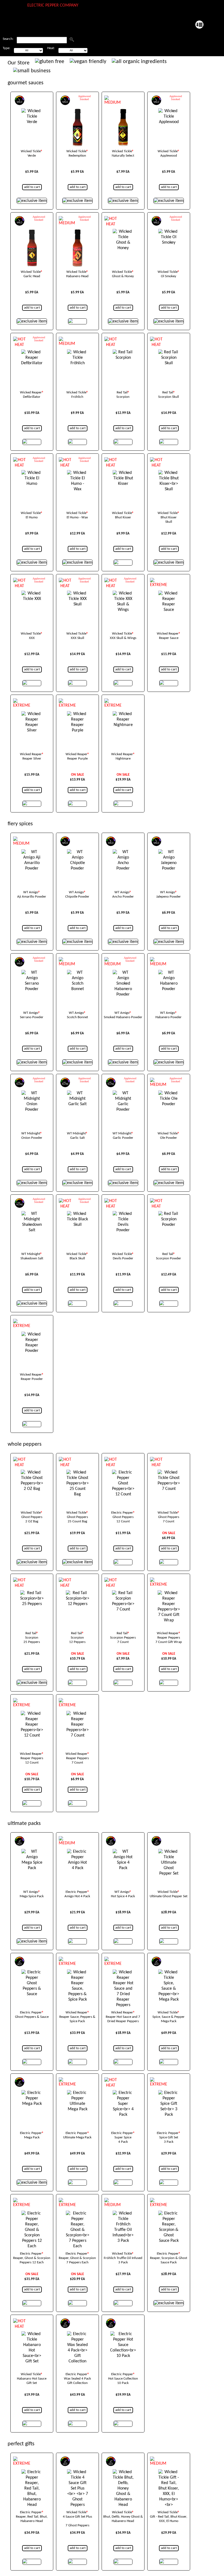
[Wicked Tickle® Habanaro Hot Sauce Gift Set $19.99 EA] (32, 2336)
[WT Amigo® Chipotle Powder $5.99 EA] (77, 854)
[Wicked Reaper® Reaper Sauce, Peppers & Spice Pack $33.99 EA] (77, 1974)
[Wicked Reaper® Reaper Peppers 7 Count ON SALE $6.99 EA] (77, 1716)
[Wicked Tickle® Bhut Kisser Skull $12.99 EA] (169, 475)
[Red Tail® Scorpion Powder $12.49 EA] (169, 1216)
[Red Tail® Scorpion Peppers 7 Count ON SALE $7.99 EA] (123, 1595)
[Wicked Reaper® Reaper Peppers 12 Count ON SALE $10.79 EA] (32, 1716)
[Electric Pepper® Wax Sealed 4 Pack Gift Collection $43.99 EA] (77, 2336)
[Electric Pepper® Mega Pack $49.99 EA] (32, 2095)
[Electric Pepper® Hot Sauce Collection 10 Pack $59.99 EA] (123, 2336)
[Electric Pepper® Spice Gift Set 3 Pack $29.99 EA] (169, 2095)
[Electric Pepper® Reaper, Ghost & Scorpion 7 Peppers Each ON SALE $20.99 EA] (77, 2215)
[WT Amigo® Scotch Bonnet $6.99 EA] (77, 975)
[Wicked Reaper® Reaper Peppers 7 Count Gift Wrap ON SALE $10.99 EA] (169, 1595)
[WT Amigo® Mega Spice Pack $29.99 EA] (32, 1854)
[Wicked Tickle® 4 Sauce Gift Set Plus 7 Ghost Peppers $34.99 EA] (77, 2474)
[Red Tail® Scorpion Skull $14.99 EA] (169, 354)
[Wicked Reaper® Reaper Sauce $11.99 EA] (169, 595)
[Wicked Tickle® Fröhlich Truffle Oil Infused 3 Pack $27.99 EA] (123, 2215)
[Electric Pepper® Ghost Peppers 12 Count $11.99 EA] (123, 1474)
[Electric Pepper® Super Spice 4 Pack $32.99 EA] (123, 2095)
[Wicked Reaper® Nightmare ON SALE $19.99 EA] (123, 716)
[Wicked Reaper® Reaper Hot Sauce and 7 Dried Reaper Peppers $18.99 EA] (123, 1974)
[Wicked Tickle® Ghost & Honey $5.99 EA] (123, 234)
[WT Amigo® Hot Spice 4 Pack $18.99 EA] (123, 1854)
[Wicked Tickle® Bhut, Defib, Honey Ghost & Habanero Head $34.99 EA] (123, 2474)
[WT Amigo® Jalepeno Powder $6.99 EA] (169, 854)
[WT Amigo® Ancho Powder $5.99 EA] (123, 854)
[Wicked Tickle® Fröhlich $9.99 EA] (77, 354)
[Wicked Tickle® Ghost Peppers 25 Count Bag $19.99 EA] (77, 1474)
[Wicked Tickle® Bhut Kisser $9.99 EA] (123, 475)
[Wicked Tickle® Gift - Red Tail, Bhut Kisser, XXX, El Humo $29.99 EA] (169, 2474)
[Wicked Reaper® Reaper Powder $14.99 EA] (32, 1336)
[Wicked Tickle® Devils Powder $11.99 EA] (123, 1216)
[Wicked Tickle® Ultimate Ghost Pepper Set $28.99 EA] (169, 1854)
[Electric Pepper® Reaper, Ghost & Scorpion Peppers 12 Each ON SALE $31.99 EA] (32, 2215)
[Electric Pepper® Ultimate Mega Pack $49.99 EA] (77, 2095)
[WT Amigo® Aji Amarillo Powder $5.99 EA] (32, 854)
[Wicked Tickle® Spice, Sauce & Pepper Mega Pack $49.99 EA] (169, 1974)
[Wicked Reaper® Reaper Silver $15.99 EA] (32, 716)
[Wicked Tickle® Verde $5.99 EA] (32, 113)
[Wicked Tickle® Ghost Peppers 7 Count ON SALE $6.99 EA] (169, 1474)
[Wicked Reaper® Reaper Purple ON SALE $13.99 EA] (77, 716)
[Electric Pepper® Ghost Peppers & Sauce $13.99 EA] (32, 1974)
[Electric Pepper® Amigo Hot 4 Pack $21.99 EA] (77, 1854)
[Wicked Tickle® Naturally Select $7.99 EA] (123, 113)
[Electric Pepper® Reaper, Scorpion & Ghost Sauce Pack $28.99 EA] (169, 2215)
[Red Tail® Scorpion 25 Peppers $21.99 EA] (32, 1595)
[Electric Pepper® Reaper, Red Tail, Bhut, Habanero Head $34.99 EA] (32, 2474)
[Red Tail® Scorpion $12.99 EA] (123, 354)
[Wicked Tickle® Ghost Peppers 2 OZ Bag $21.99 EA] (32, 1474)
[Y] (72, 39)
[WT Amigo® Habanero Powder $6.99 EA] (169, 975)
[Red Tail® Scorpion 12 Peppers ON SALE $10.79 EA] (77, 1595)
